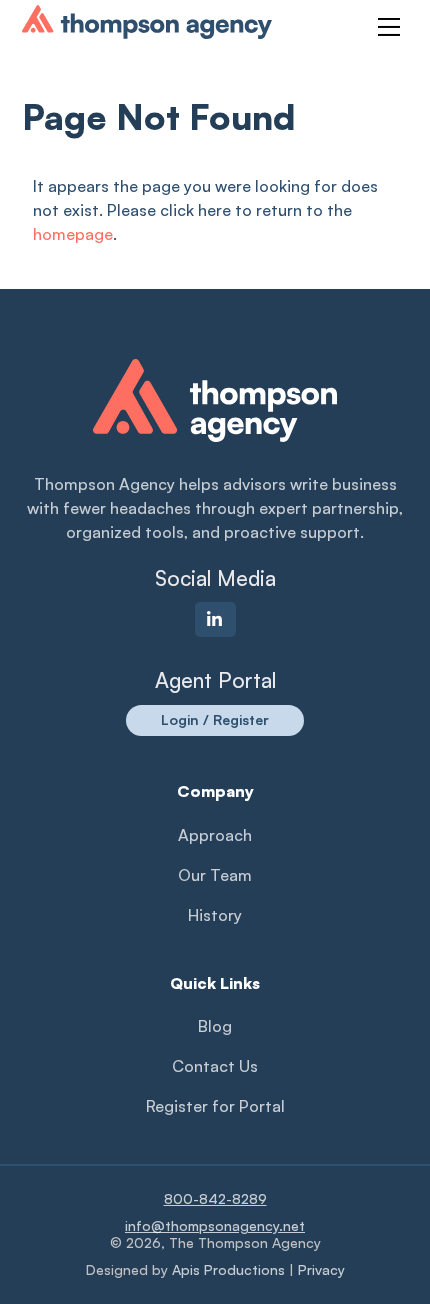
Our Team (215, 875)
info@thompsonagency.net (215, 1225)
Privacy (321, 1269)
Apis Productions (228, 1269)
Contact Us (215, 1066)
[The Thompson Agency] (147, 30)
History (215, 915)
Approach (215, 835)
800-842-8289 (215, 1198)
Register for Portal (215, 1106)
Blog (215, 1026)
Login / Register (215, 719)
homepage (73, 234)
